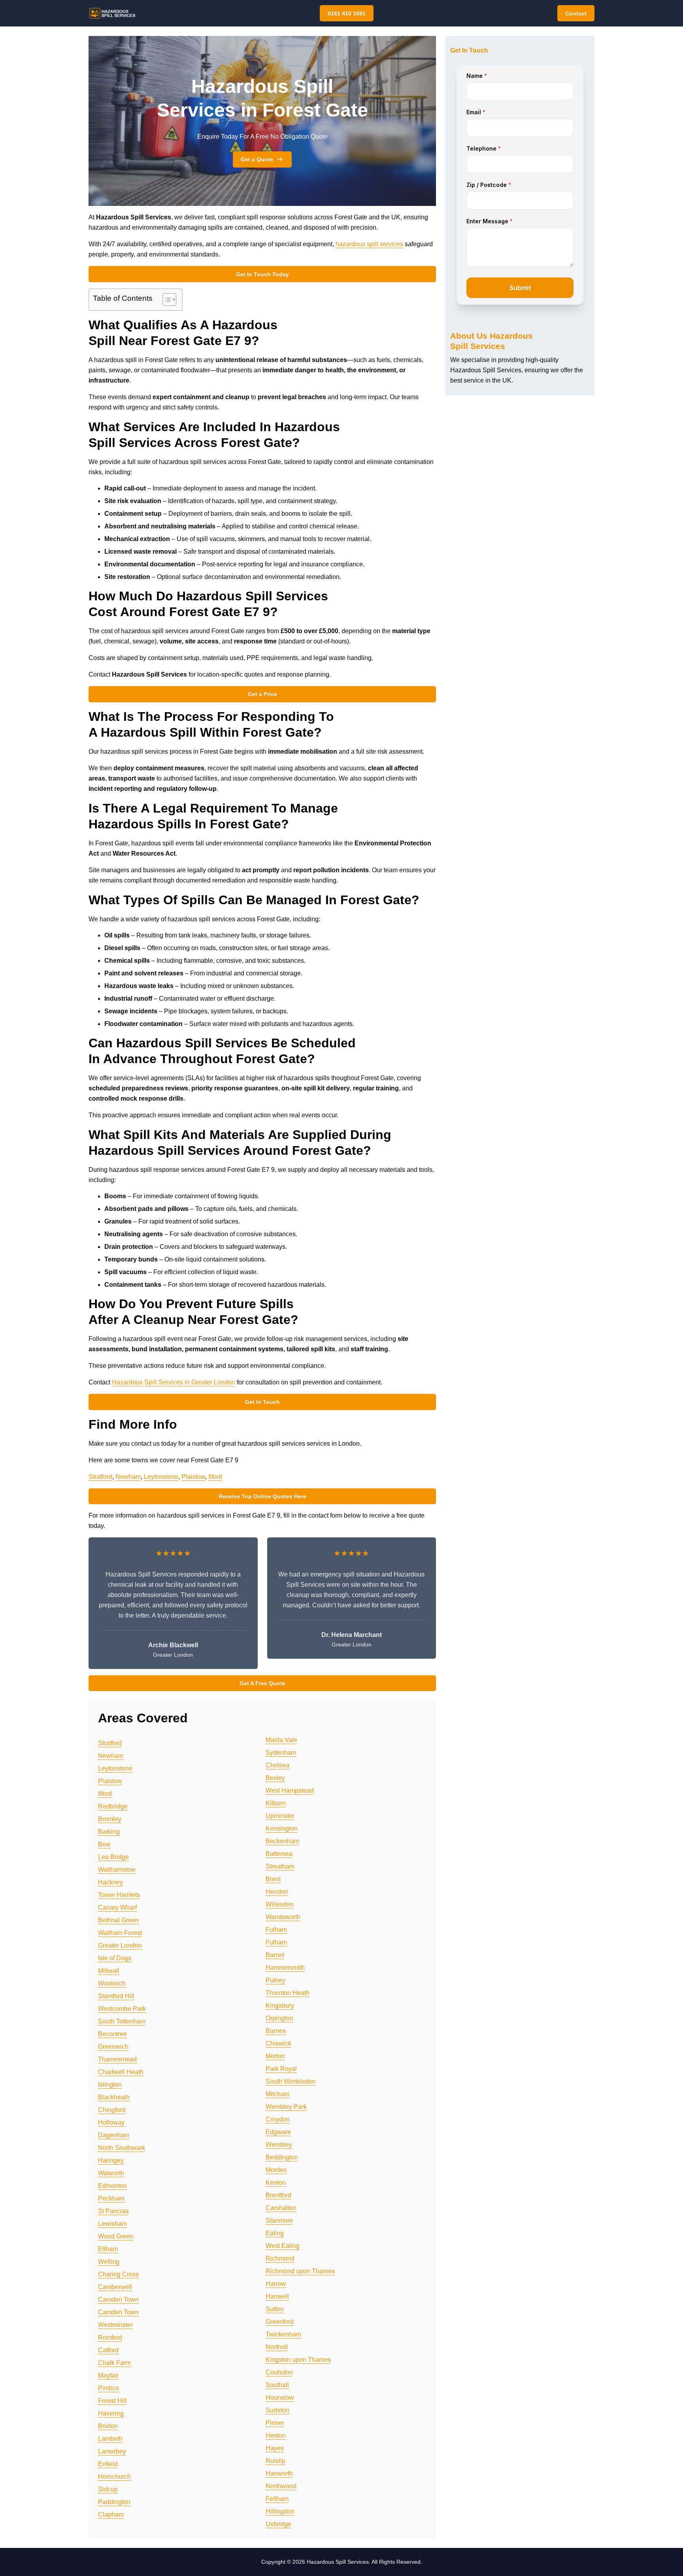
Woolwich (112, 1983)
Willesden (280, 1904)
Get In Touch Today (262, 274)
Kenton (276, 2183)
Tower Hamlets (119, 1895)
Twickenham (283, 2334)
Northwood (281, 2486)
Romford (110, 2337)
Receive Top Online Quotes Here (262, 1496)
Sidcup (108, 2489)
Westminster (115, 2325)
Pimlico (108, 2388)
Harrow (276, 2284)
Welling (109, 2262)
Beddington (282, 2157)
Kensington (282, 1828)
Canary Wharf (117, 1907)
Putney (275, 1980)
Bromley (110, 1819)
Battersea (279, 1854)
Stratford (100, 1477)
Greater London (120, 1945)
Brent (273, 1879)
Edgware (278, 2132)
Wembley (279, 2145)
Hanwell (277, 2296)
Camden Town (118, 2300)
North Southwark (122, 2148)
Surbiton (277, 2410)
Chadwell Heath (121, 2072)
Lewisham (112, 2224)
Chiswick (278, 2043)
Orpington (279, 2018)
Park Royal (281, 2069)
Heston (276, 2436)
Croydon (278, 2119)
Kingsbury (280, 2006)
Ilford (215, 1477)
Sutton (275, 2309)
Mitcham (277, 2094)
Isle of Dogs (115, 1958)
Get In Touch (262, 1402)
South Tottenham (122, 2021)
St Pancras (113, 2211)
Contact (576, 13)
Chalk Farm (114, 2363)
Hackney (110, 1882)
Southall (277, 2385)
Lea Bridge (113, 1857)
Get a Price (262, 694)
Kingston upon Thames (298, 2360)
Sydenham (281, 1753)
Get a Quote (257, 159)
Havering (111, 2413)
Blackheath (114, 2097)
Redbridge (113, 1806)
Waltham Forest (120, 1933)
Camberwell (115, 2287)
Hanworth (279, 2473)
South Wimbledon (291, 2081)
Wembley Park (286, 2107)
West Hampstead (290, 1791)
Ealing (275, 2233)
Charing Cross (118, 2274)
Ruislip (275, 2461)
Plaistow (193, 1477)
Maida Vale (281, 1740)
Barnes (276, 2031)
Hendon (277, 1892)
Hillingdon (280, 2511)
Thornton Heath (288, 1993)
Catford (108, 2350)
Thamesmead (117, 2059)
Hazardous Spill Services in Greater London (174, 1382)
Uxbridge (278, 2524)
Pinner (275, 2423)
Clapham (111, 2515)
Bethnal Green (118, 1920)
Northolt (277, 2347)
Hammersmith (285, 1968)
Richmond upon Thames (300, 2271)
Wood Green (116, 2236)
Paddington (114, 2502)
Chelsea (277, 1765)
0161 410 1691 (347, 13)
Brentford (278, 2195)
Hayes (275, 2448)
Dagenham (114, 2135)
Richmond (280, 2258)
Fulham (276, 1930)
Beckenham (282, 1841)
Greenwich (113, 2047)
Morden (276, 2170)
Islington (110, 2085)
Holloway (111, 2122)
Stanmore (279, 2221)
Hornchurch (114, 2477)
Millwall (109, 1971)
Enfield (108, 2464)
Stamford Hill (116, 1996)
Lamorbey (112, 2451)
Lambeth (110, 2439)
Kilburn (276, 1803)
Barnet (275, 1955)
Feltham (277, 2499)
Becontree (112, 2034)
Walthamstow (117, 1870)
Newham (128, 1477)
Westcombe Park (122, 2009)
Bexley (275, 1778)
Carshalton (281, 2208)
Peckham (111, 2198)
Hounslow (280, 2398)
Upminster (280, 1816)
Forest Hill (112, 2401)
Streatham (280, 1866)
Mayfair (108, 2375)
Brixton (108, 2426)
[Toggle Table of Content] (165, 300)
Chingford (112, 2110)
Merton (275, 2056)
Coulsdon (279, 2372)
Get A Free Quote (262, 1683)
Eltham (108, 2249)
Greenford (280, 2322)
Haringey (111, 2160)
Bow (104, 1844)
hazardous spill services (369, 244)
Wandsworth (283, 1917)
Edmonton (112, 2186)
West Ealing (283, 2246)
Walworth (111, 2173)
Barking (109, 1832)
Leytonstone (161, 1477)
